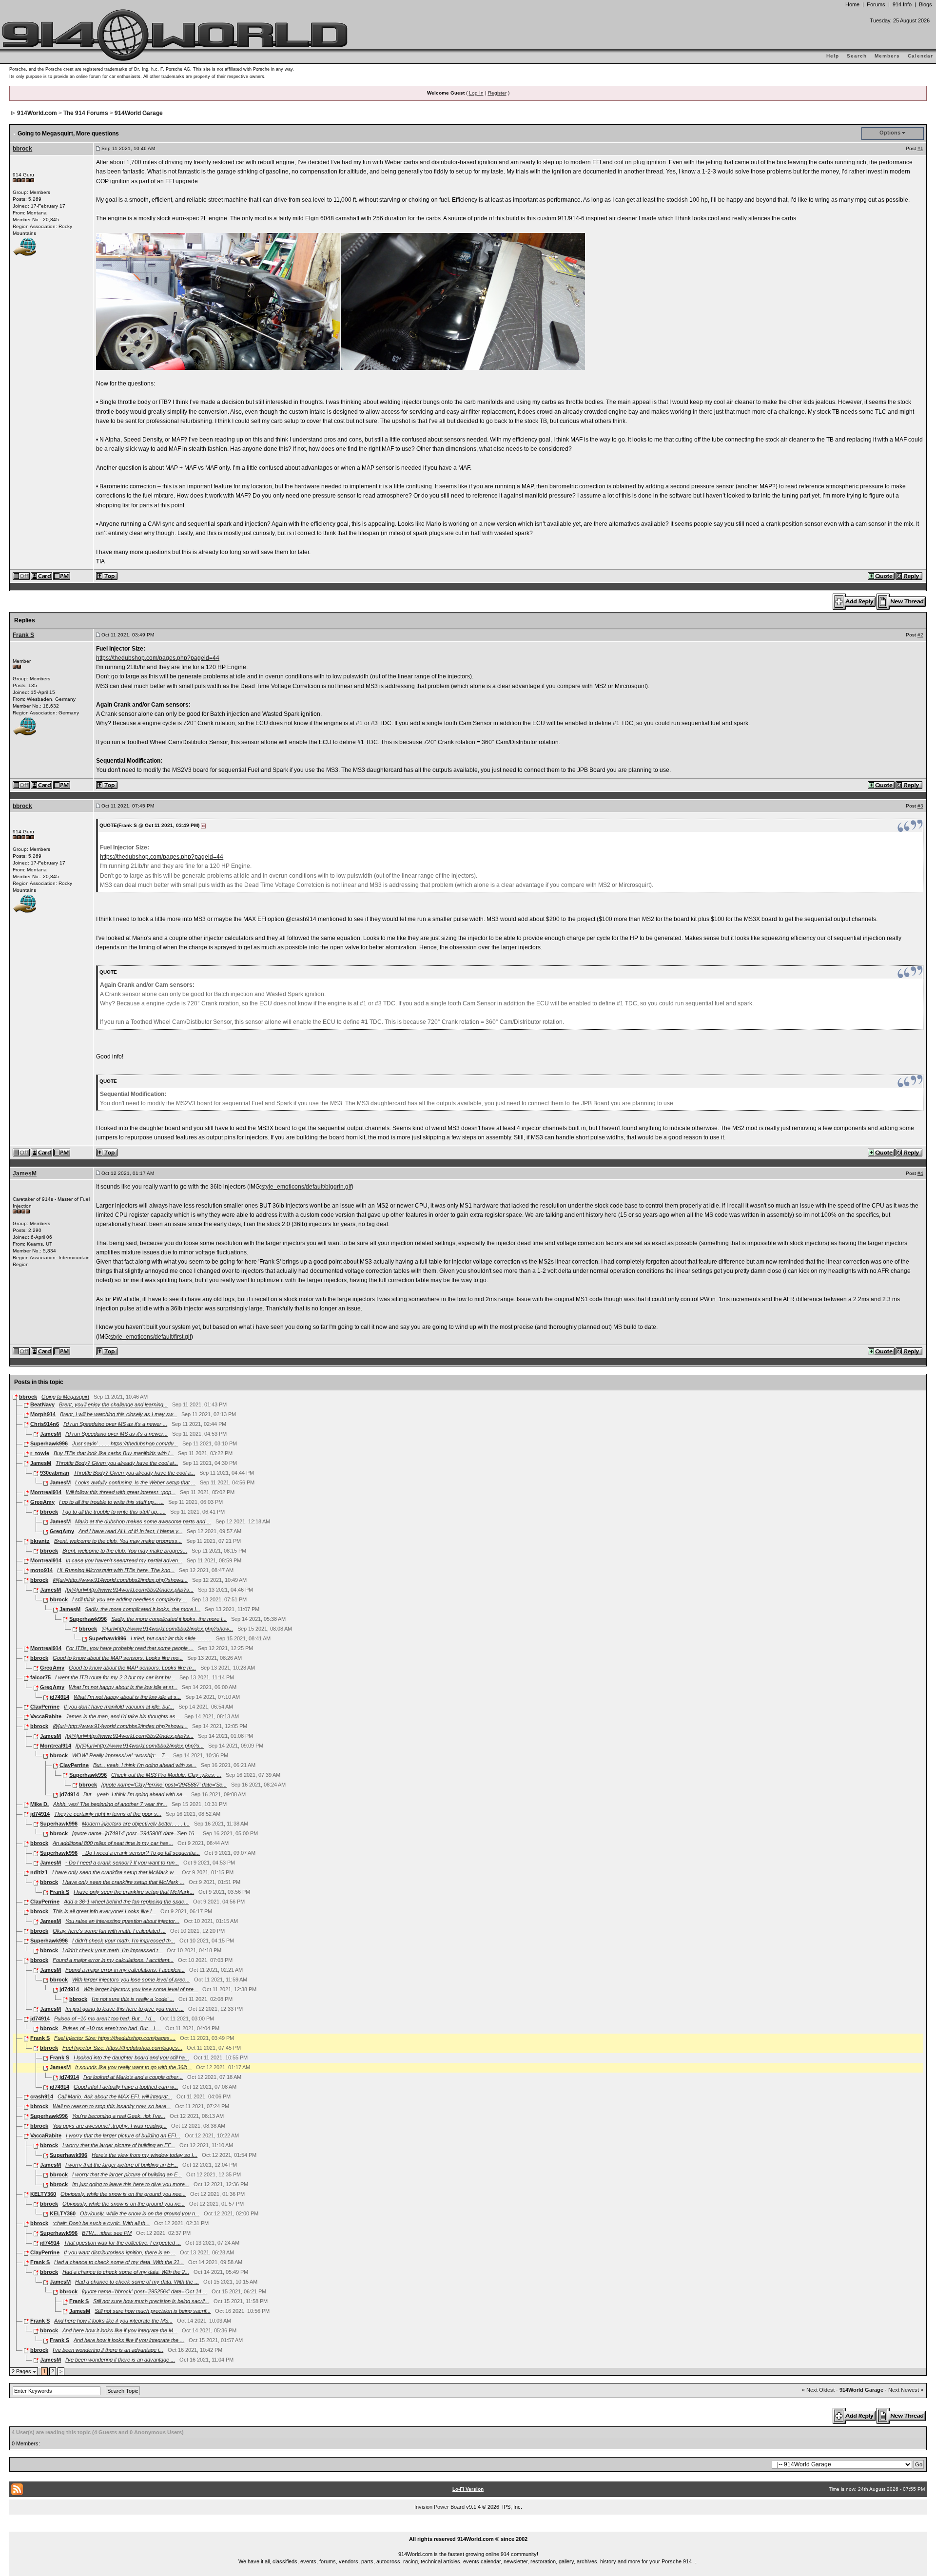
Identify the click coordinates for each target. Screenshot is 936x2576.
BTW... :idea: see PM (107, 2233)
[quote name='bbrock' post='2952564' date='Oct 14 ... (145, 2291)
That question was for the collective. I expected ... (122, 2243)
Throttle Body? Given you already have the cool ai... (117, 1463)
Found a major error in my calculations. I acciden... (125, 1970)
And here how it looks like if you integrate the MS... (113, 2321)
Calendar (920, 56)
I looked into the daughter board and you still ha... (131, 2057)
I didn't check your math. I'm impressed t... (112, 1950)
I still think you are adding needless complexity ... (130, 1599)
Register (497, 93)
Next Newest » (906, 2390)
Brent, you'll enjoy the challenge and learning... (113, 1404)
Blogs (926, 4)
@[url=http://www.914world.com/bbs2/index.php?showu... (120, 1580)
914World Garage (139, 113)
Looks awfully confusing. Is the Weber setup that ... (135, 1482)
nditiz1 (39, 1872)
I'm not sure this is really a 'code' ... (133, 1999)
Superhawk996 (49, 1443)
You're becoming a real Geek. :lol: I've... (119, 2116)
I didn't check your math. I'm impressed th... (124, 1941)
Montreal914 (46, 1492)
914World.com (37, 113)
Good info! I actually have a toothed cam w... (126, 2087)
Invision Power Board (439, 2507)
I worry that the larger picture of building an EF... (119, 2145)
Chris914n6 (45, 1424)
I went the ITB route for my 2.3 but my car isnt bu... (115, 1677)
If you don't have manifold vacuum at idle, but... (119, 1707)
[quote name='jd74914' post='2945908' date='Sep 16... (135, 1833)
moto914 (41, 1570)
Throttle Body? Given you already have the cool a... (134, 1473)
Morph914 (43, 1414)
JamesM (25, 1173)
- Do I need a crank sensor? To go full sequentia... (141, 1853)
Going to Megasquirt (65, 1397)
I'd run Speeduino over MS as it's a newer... (117, 1434)
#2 (920, 635)
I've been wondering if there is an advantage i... (108, 2350)
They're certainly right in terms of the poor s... (108, 1814)
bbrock (22, 149)
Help (833, 56)
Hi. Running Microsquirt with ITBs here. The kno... (116, 1570)
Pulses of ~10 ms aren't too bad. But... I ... (112, 2028)
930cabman (55, 1473)
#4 (920, 1173)
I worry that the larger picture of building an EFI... (123, 2135)
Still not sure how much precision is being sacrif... (151, 2301)
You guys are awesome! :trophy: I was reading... (110, 2126)
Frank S (23, 635)
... (468, 2528)
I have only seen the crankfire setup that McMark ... (123, 1882)
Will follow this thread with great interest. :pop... (121, 1492)
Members (887, 56)
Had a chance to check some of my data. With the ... (137, 2282)
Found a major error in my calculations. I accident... (113, 1960)
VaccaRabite (46, 1716)
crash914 (42, 2096)
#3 (920, 806)
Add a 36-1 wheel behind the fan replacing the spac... (126, 1902)
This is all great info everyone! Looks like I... (104, 1911)
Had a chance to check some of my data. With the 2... (126, 2272)
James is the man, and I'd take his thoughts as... (123, 1716)
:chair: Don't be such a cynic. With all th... (101, 2223)
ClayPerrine (45, 1707)
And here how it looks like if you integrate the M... (120, 2330)
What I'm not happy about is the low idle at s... (127, 1697)
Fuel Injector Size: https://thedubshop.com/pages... (122, 2048)
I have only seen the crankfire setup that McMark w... (115, 1872)
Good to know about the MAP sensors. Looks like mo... (118, 1658)
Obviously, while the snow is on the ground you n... (140, 2213)
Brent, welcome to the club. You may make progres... (125, 1551)
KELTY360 (43, 2194)
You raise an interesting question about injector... (122, 1921)
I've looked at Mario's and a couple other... (133, 2077)
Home (852, 4)
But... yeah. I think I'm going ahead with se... (145, 1765)
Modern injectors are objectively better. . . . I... (136, 1824)
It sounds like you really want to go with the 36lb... (133, 2067)
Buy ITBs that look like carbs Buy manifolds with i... (114, 1453)
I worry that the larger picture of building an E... (127, 2174)
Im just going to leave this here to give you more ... (125, 2009)
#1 (920, 148)
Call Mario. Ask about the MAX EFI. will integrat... (115, 2096)
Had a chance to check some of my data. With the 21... (119, 2262)
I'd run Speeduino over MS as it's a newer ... (115, 1424)
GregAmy (42, 1502)
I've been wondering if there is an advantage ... (120, 2360)
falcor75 (40, 1677)
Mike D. (39, 1804)
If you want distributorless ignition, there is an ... (120, 2252)
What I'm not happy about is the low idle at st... (123, 1687)
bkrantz (40, 1541)
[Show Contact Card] (42, 576)
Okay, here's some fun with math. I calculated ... (109, 1931)
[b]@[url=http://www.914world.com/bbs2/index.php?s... (129, 1590)
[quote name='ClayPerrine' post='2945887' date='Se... (164, 1785)
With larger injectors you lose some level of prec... (131, 1980)
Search (857, 56)
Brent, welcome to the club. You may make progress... (118, 1541)
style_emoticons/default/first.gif (151, 1337)
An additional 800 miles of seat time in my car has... (113, 1843)
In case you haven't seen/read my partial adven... (124, 1560)
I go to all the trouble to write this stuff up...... (114, 1512)
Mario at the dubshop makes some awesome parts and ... (143, 1521)
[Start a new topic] (902, 601)
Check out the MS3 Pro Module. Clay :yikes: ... (166, 1775)
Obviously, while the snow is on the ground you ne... (124, 2204)
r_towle (40, 1453)
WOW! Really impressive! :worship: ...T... (120, 1755)
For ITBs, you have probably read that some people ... (130, 1648)
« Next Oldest (818, 2390)
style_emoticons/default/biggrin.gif (306, 1187)
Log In (476, 93)
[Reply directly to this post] (909, 576)
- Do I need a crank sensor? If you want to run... (122, 1863)
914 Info (902, 4)
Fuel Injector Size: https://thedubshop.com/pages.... (115, 2038)
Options (890, 133)
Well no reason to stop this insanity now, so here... (112, 2106)
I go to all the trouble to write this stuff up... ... (111, 1502)
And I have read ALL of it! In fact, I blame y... (130, 1531)
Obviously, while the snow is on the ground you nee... (123, 2194)
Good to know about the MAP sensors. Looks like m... (132, 1668)
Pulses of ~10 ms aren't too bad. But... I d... (105, 2019)
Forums (876, 4)
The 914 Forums (86, 113)
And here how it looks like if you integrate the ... (129, 2340)
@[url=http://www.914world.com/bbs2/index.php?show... (167, 1629)
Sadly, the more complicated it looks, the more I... (143, 1609)
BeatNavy (42, 1404)
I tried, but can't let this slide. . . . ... (171, 1638)
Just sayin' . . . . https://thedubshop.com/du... (125, 1443)
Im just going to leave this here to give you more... (131, 2184)
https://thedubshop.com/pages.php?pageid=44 (158, 658)
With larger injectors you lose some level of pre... (141, 1989)
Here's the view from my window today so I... (145, 2155)
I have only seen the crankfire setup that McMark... (134, 1892)
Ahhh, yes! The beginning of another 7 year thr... (110, 1804)
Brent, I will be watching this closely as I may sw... (118, 1414)
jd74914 (59, 1697)
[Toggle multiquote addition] (882, 576)
